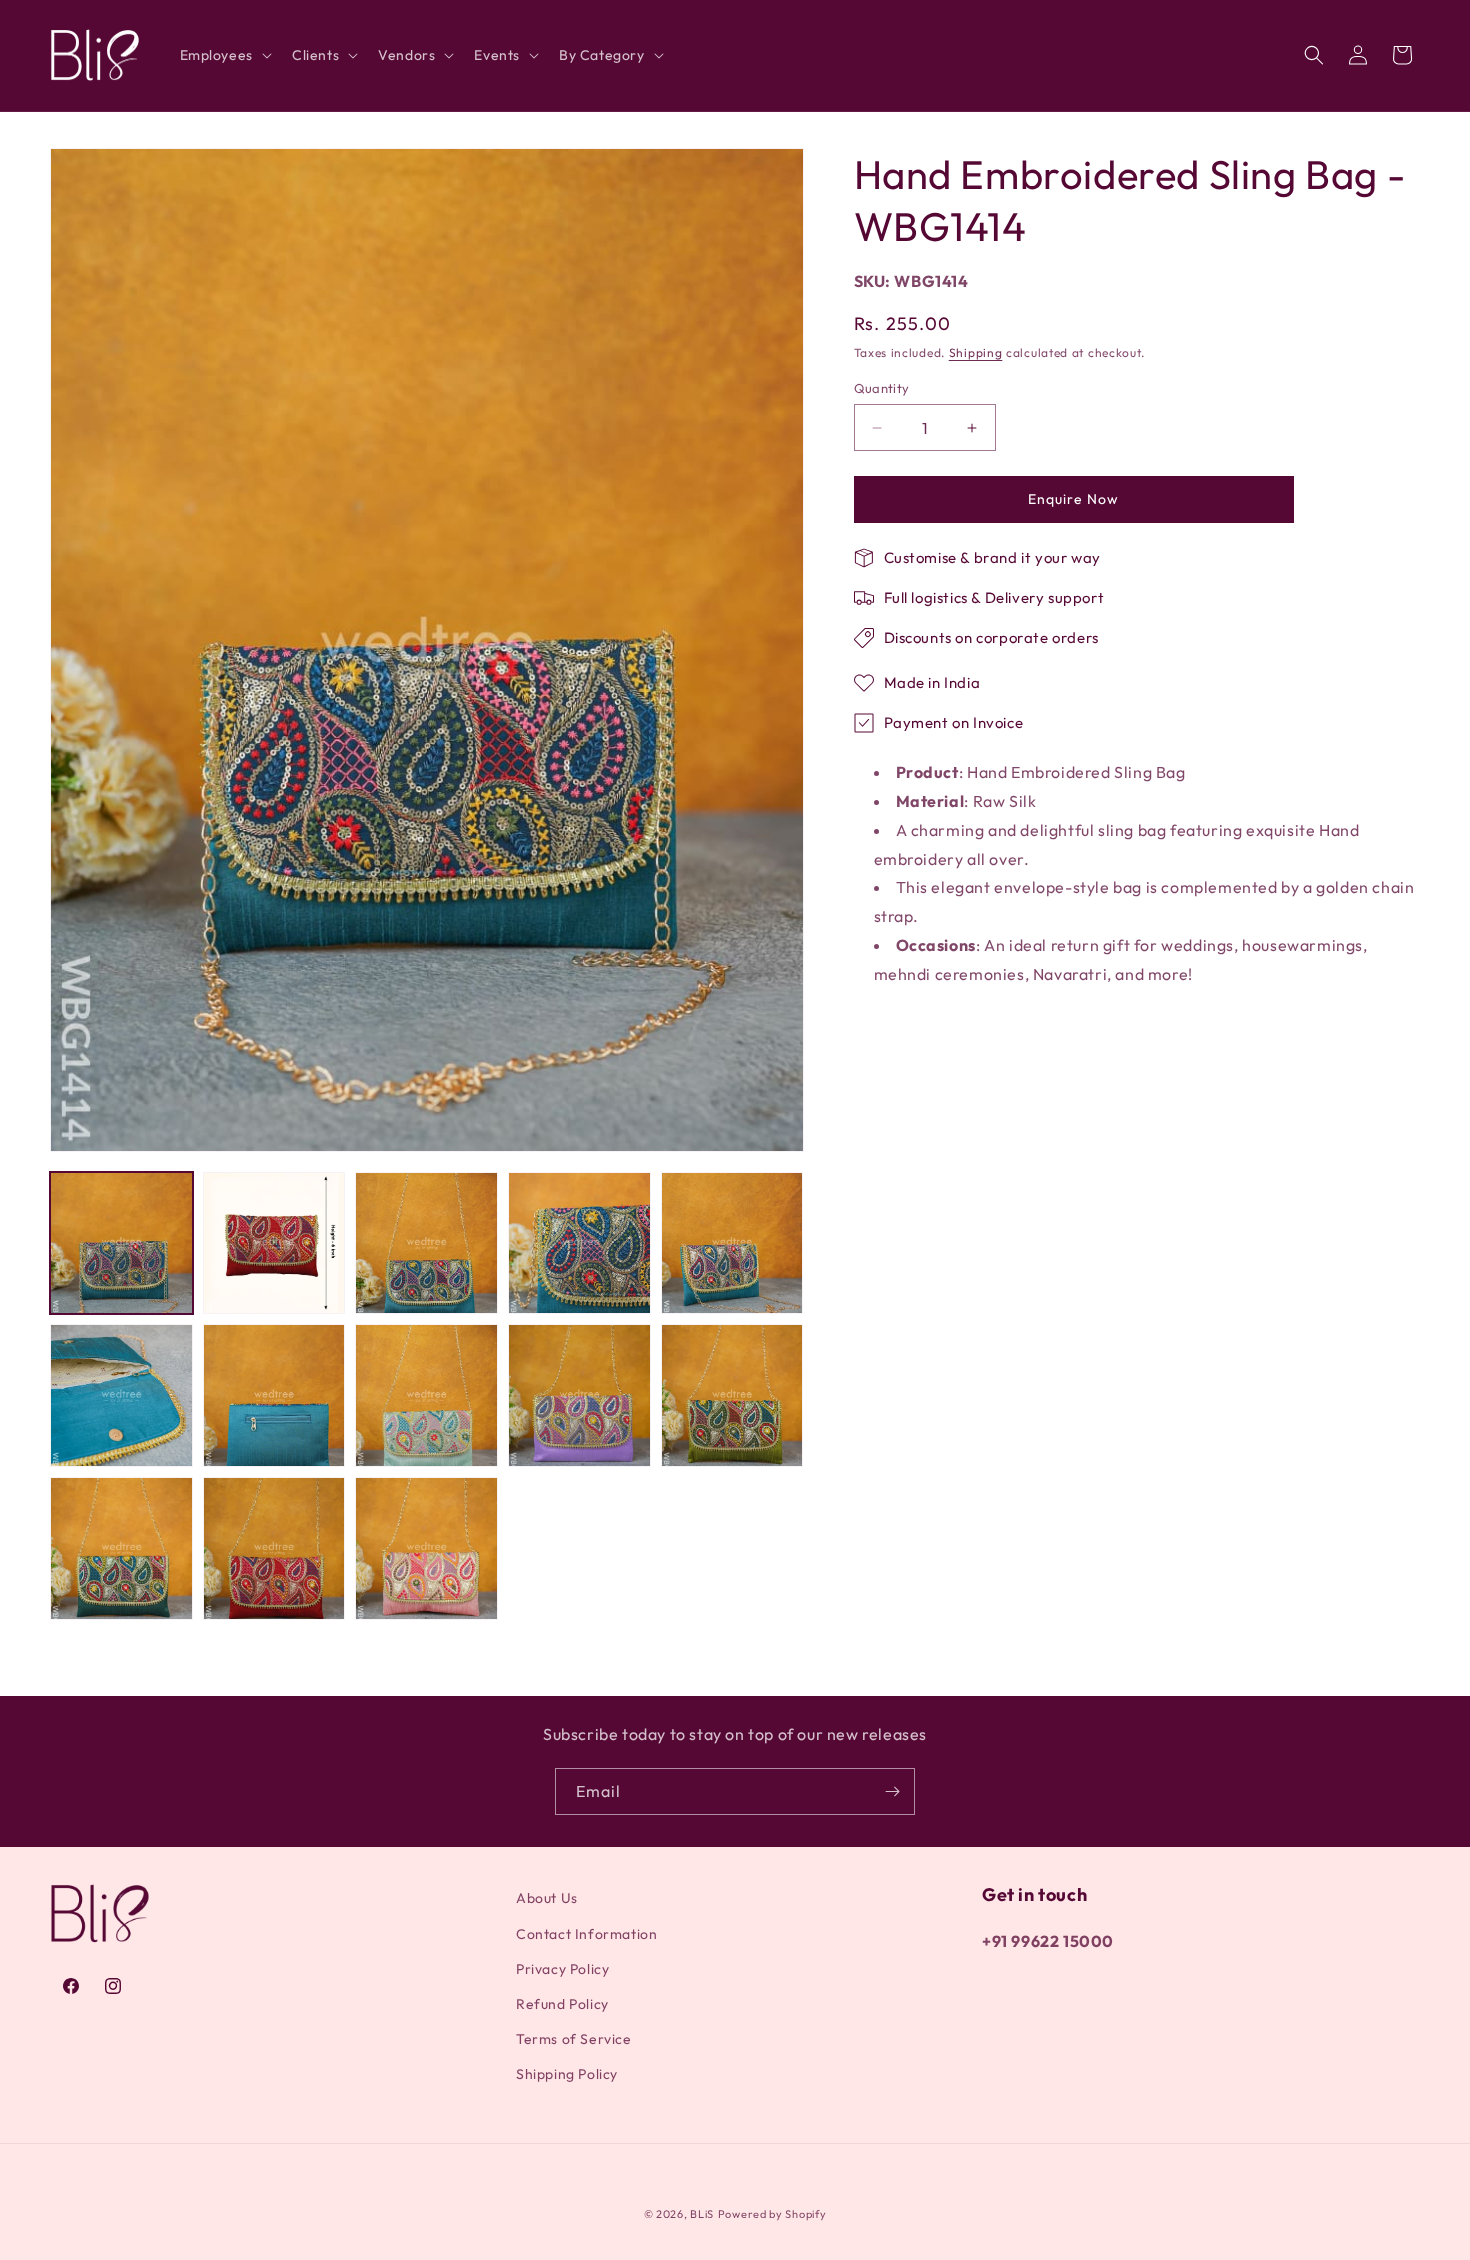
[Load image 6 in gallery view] (121, 1395)
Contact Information (586, 1934)
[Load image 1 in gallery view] (121, 1243)
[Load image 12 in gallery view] (274, 1548)
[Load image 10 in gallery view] (732, 1395)
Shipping (976, 352)
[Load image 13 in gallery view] (426, 1548)
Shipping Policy (567, 2074)
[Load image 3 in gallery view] (426, 1243)
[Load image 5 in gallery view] (732, 1243)
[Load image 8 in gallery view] (426, 1395)
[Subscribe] (892, 1791)
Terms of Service (574, 2039)
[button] (224, 55)
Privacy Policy (562, 1969)
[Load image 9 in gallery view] (579, 1395)
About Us (547, 1898)
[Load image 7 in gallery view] (274, 1395)
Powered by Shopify (772, 2214)
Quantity (882, 388)
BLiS (702, 2214)
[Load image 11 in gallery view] (121, 1548)
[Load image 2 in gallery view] (274, 1243)
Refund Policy (562, 2004)
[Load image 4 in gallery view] (579, 1243)
